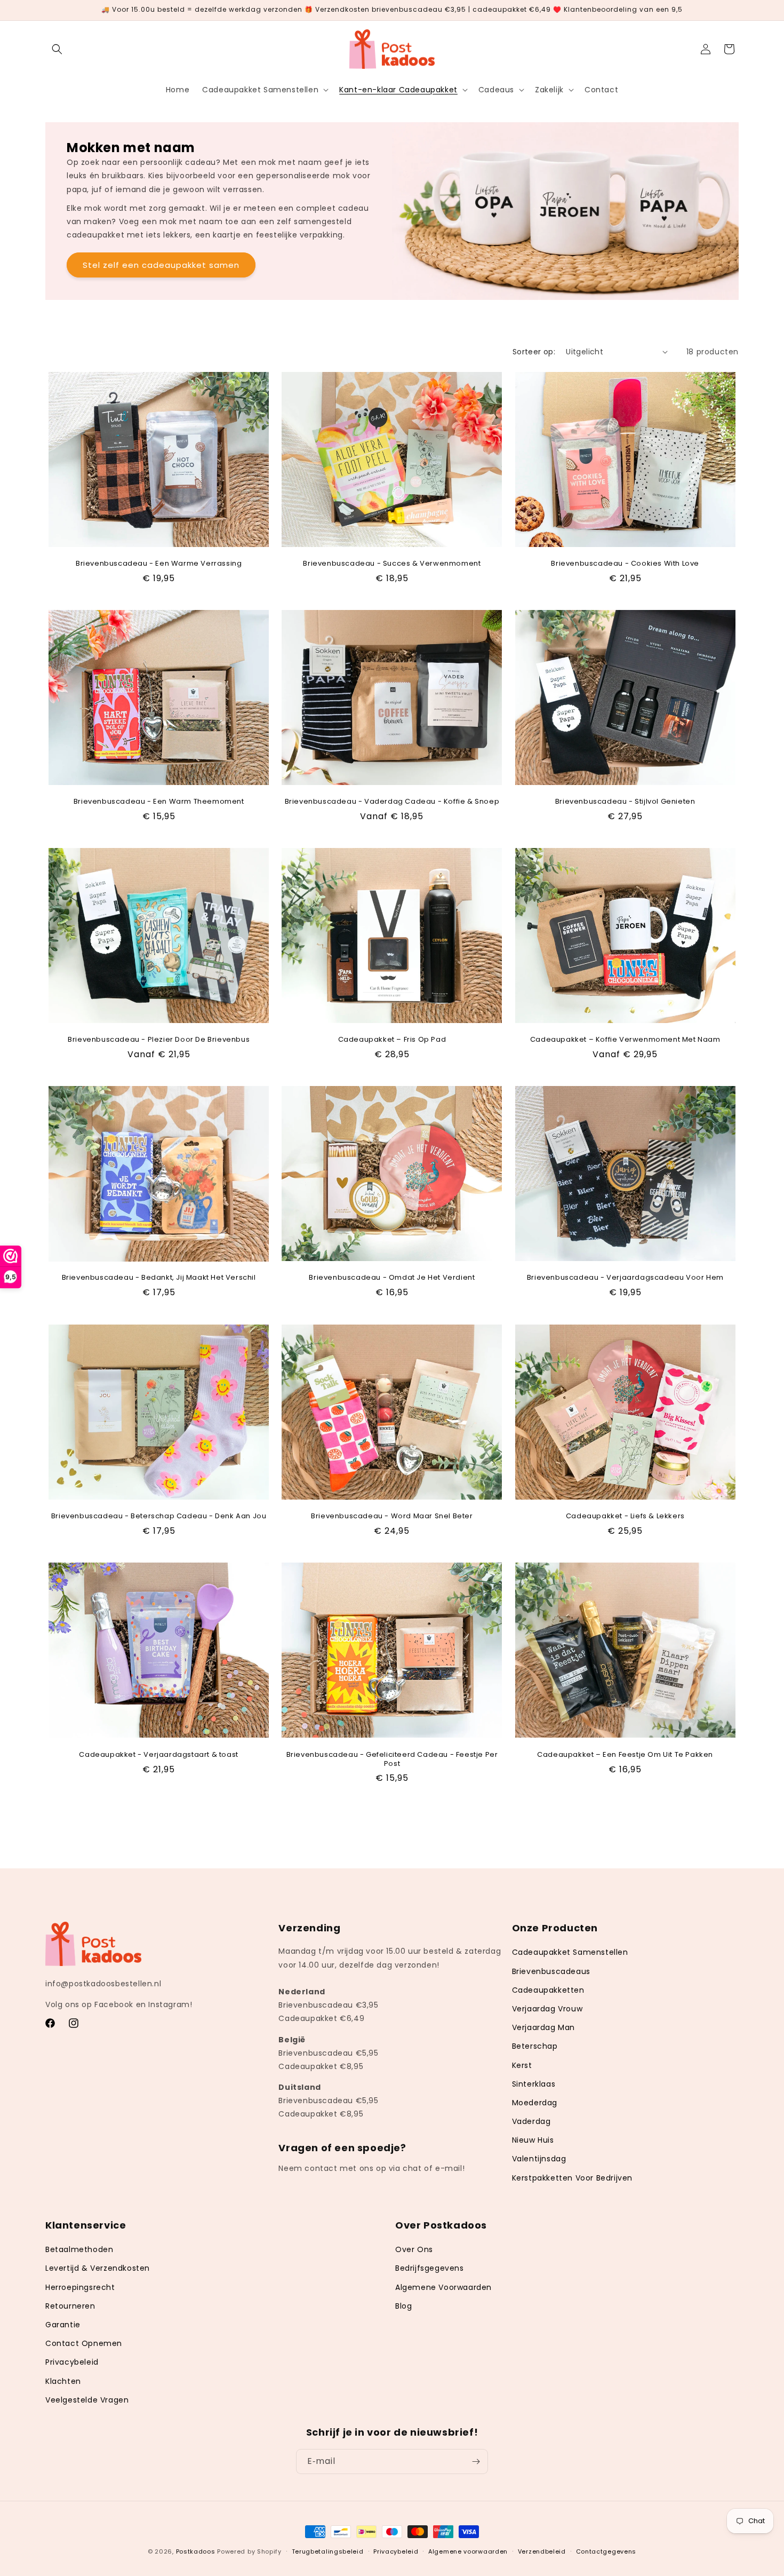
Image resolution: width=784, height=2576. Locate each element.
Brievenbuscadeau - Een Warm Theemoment (159, 802)
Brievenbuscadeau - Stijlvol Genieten (625, 802)
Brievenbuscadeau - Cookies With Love (625, 564)
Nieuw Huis (533, 2140)
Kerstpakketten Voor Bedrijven (572, 2177)
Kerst (522, 2065)
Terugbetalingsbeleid (328, 2551)
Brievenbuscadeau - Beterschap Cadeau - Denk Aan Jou (159, 1516)
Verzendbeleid (542, 2551)
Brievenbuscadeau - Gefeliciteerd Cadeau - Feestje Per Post (392, 1759)
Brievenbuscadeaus (551, 1971)
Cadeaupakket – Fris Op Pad (392, 1040)
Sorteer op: (534, 352)
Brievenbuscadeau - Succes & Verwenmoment (392, 564)
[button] (57, 49)
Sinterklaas (534, 2083)
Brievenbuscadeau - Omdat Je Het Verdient (392, 1278)
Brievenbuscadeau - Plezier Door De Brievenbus (159, 1040)
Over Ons (414, 2250)
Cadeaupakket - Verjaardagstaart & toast (158, 1754)
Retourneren (70, 2306)
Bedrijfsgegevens (430, 2269)
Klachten (63, 2381)
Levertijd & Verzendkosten (98, 2269)
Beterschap (535, 2046)
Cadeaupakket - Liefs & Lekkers (625, 1516)
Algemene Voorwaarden (443, 2287)
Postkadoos (196, 2551)
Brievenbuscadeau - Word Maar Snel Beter (392, 1516)
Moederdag (535, 2103)
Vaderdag (531, 2121)
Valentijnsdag (539, 2159)
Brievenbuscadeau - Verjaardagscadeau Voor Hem (625, 1278)
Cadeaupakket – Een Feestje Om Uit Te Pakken (625, 1754)
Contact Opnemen (84, 2344)
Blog (403, 2306)
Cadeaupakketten (548, 1990)
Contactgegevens (606, 2551)
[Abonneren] (476, 2462)
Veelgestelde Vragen (87, 2400)
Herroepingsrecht (80, 2287)
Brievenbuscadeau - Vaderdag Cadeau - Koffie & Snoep (392, 802)
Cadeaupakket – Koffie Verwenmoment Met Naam (625, 1040)
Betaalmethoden (79, 2250)
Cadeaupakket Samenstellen (570, 1952)
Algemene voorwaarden (468, 2551)
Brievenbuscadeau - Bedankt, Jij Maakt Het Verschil (159, 1278)
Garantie (63, 2325)
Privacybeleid (72, 2363)
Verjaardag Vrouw (547, 2009)
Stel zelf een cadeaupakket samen (161, 265)
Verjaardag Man (543, 2027)
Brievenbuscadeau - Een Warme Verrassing (159, 564)
